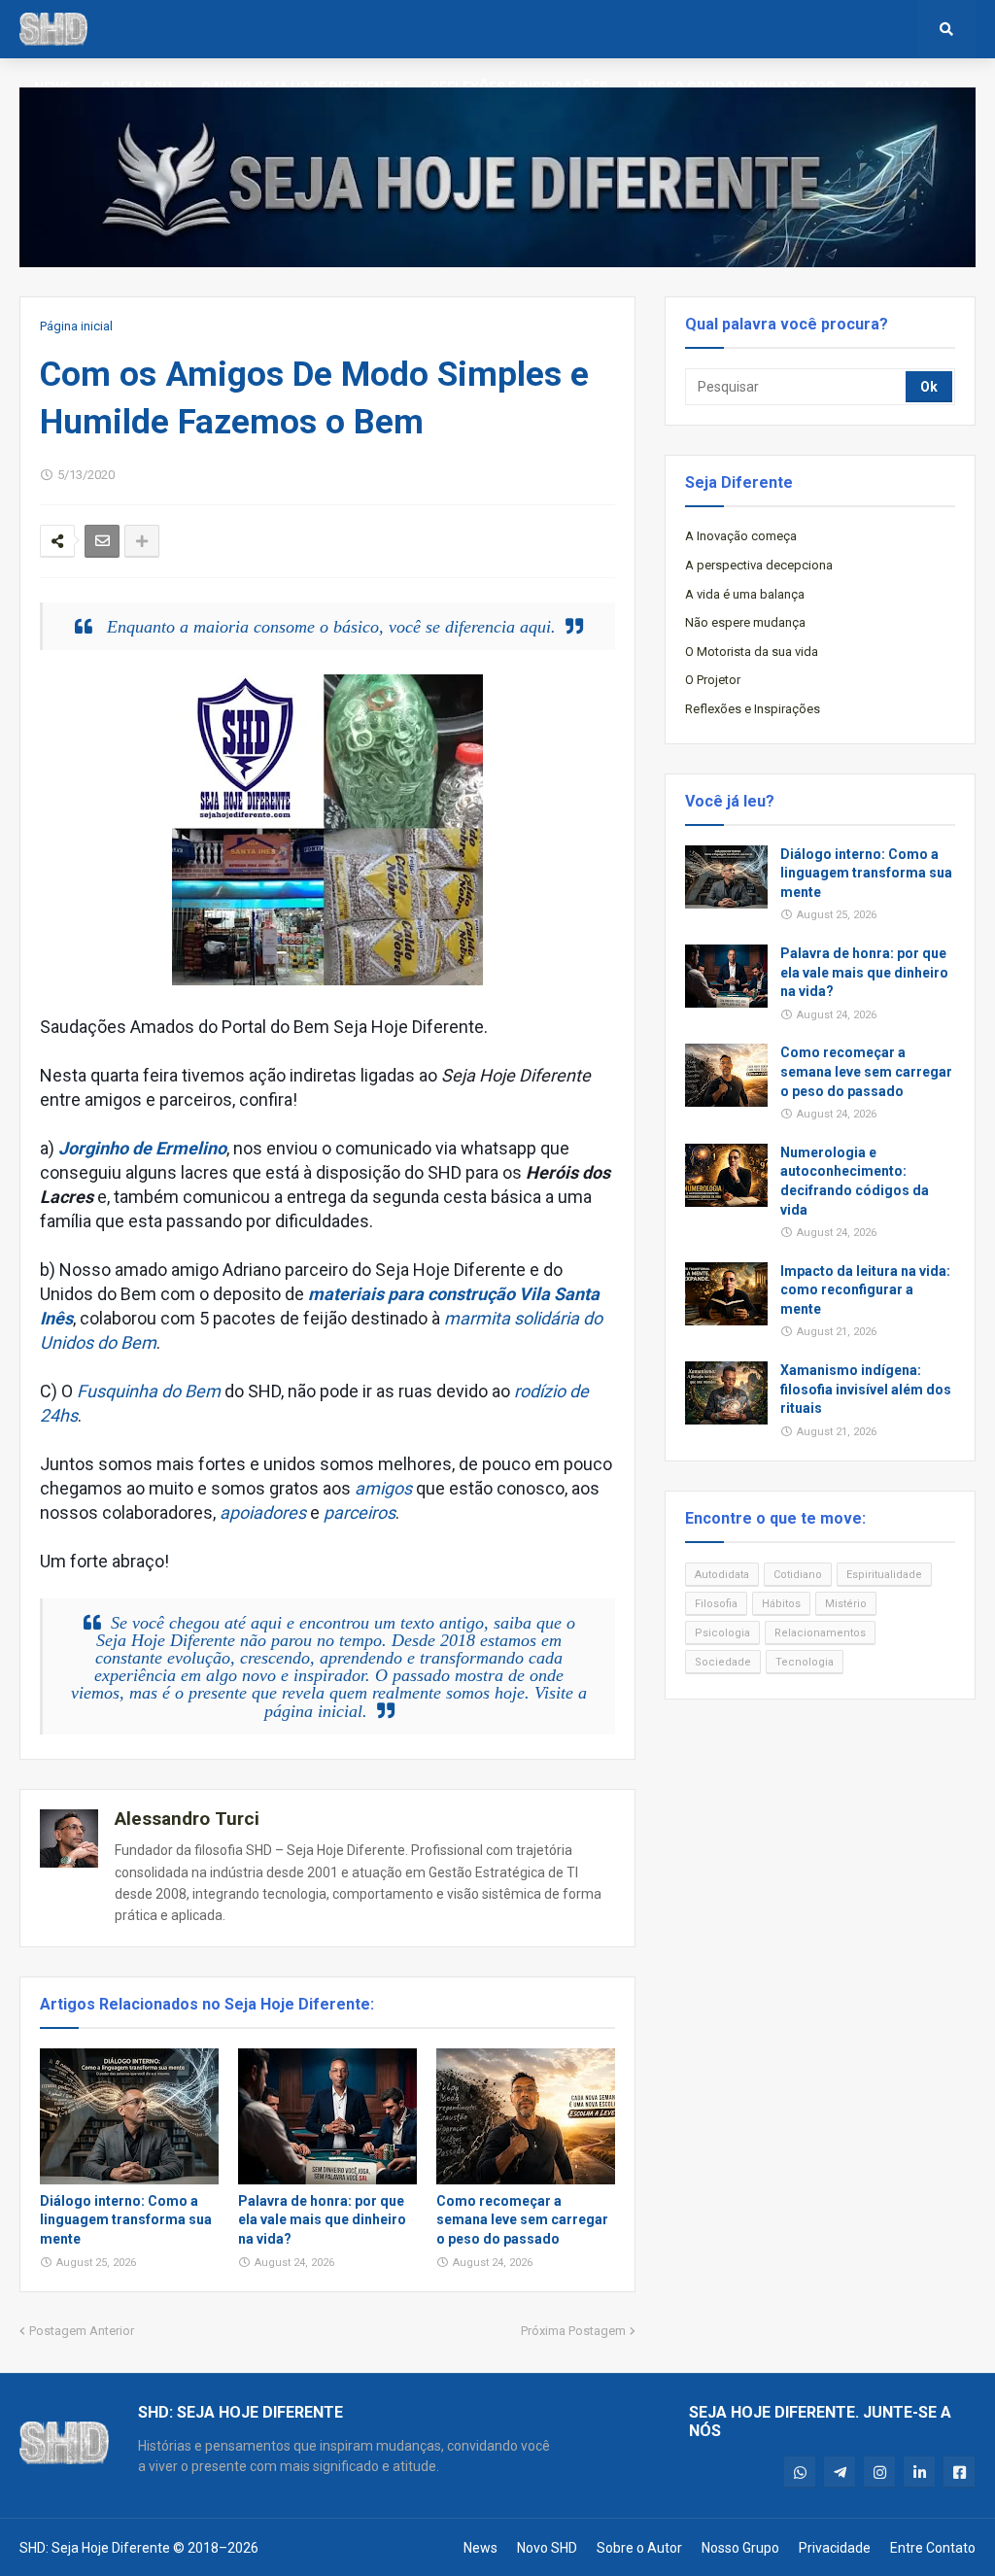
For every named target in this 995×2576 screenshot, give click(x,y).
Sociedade (723, 1662)
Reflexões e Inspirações (753, 709)
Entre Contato (933, 2548)
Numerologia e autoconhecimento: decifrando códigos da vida (855, 1181)
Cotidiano (798, 1575)
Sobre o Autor (639, 2548)
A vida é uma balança (745, 594)
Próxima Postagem (573, 2331)
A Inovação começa (741, 536)
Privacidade (835, 2548)
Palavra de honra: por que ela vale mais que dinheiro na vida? (322, 2220)
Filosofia (716, 1604)
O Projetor (713, 680)
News (480, 2548)
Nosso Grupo (740, 2548)
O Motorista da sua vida (752, 652)
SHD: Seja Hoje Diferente (95, 2548)
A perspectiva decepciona (759, 565)
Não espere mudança (745, 622)
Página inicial (76, 326)
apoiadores (263, 1512)
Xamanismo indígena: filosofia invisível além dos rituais (866, 1389)
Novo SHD (547, 2548)
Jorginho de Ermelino (142, 1148)
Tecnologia (805, 1662)
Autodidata (722, 1575)
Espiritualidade (884, 1575)
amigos (383, 1488)
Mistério (846, 1604)
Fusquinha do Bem (149, 1391)
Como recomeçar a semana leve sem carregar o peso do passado (522, 2220)
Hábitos (781, 1604)
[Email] (102, 541)
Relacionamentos (820, 1633)
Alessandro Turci (187, 1819)
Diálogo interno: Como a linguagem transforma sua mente (126, 2220)
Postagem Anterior (82, 2331)
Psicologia (722, 1633)
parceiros (360, 1512)
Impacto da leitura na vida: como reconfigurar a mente (865, 1290)
